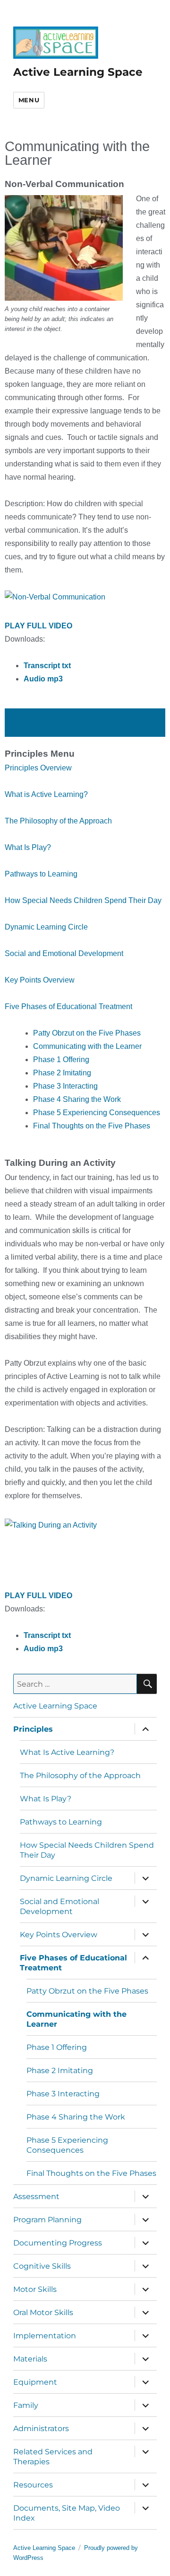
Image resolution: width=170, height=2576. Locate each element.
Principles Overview (38, 768)
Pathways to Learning (41, 874)
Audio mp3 (43, 679)
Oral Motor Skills (43, 2312)
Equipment (35, 2382)
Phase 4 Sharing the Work (77, 1099)
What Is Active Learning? (67, 1752)
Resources (33, 2485)
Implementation (45, 2336)
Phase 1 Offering (61, 1060)
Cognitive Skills (42, 2266)
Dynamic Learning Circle (46, 927)
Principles (33, 1729)
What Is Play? (28, 847)
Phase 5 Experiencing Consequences (97, 1113)
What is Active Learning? (46, 794)
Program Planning (47, 2220)
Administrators (41, 2428)
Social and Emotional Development (64, 953)
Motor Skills (35, 2289)
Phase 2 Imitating (62, 1073)
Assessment (36, 2196)
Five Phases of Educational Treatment (68, 1006)
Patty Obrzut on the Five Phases (87, 1033)
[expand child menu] (145, 1729)
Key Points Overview (40, 980)
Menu (29, 100)
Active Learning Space (78, 72)
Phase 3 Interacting (65, 1086)
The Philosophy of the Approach (58, 821)
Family (26, 2405)
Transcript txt (47, 666)
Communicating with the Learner (87, 1046)
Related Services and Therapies (53, 2457)
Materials (30, 2359)
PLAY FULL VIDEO (39, 626)
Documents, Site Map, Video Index (67, 2513)
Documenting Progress (58, 2243)
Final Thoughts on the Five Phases (92, 1126)
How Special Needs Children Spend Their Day (83, 900)
